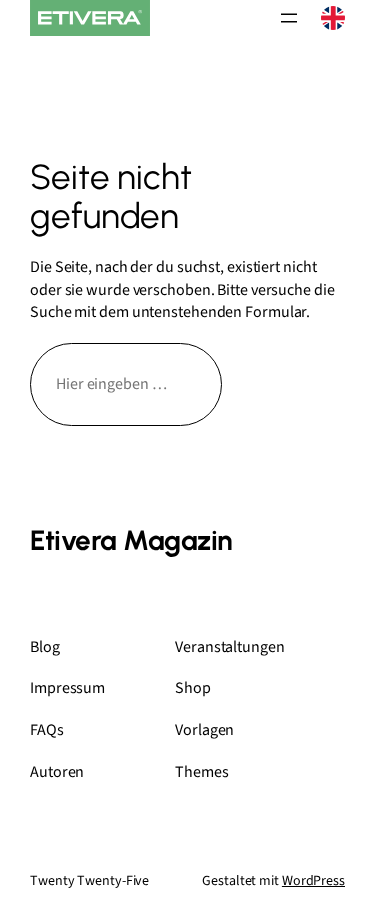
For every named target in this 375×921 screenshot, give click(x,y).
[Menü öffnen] (289, 18)
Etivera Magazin (131, 540)
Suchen (292, 384)
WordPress (313, 881)
